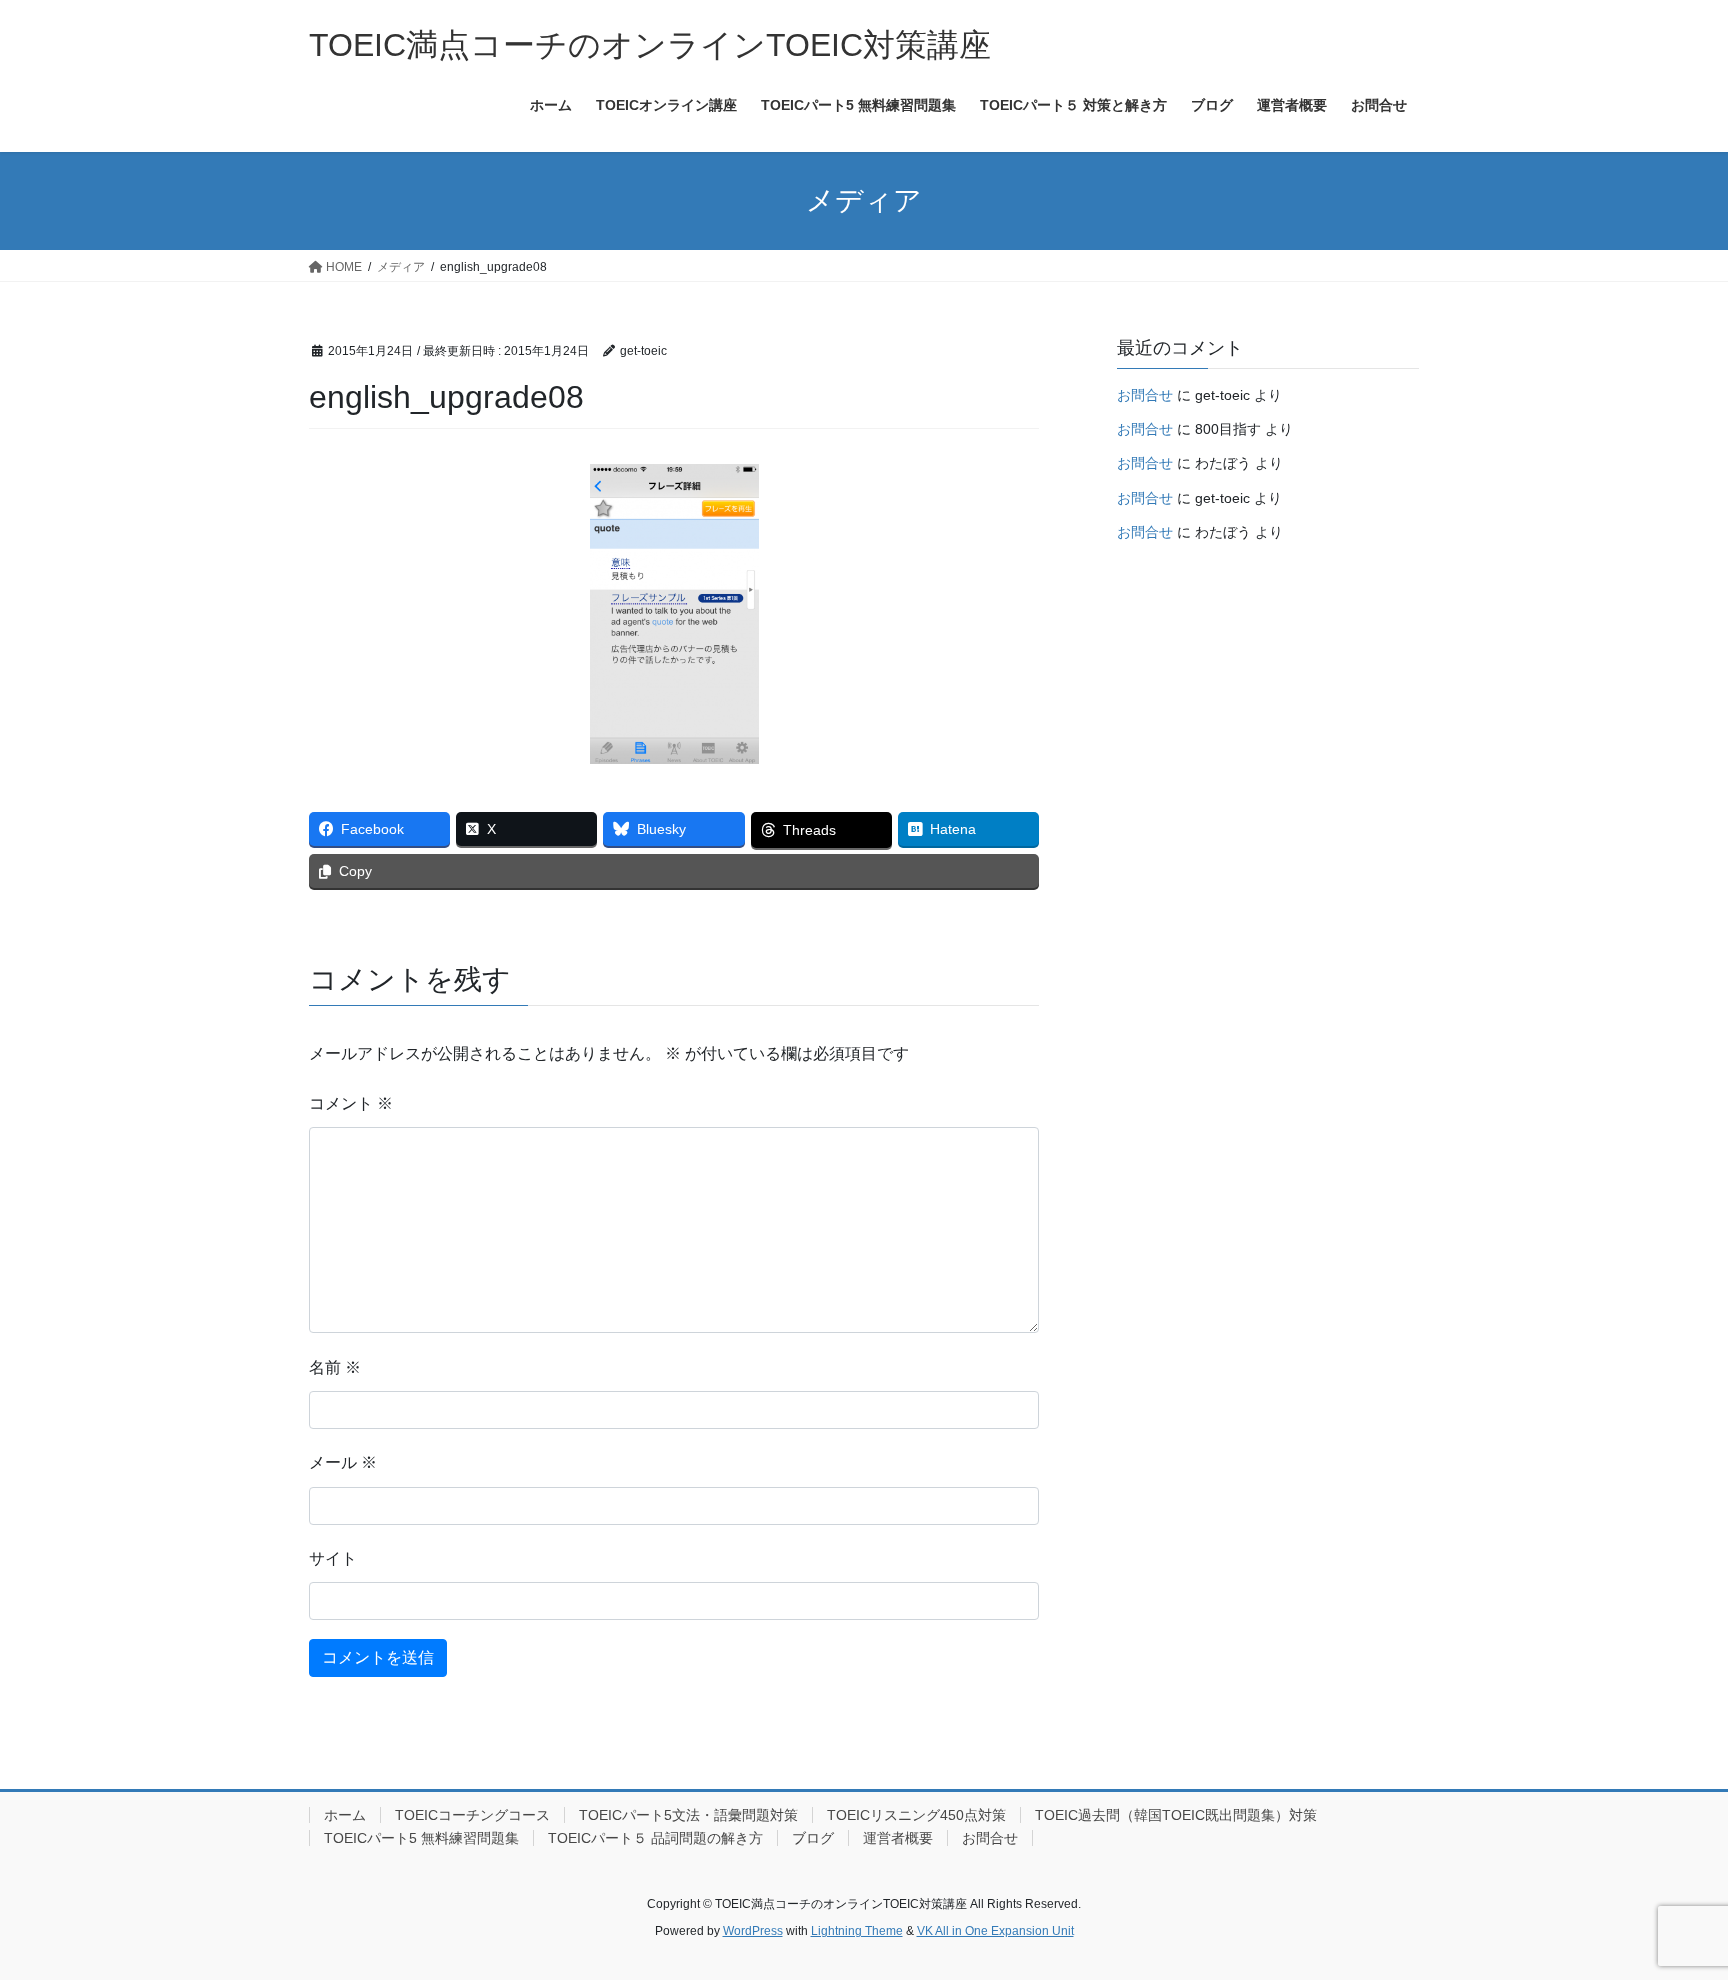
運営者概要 (898, 1838)
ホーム (345, 1815)
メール (343, 1462)
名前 (335, 1367)
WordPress (753, 1931)
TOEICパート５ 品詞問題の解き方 (655, 1838)
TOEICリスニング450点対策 (916, 1815)
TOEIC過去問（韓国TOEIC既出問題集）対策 (1176, 1815)
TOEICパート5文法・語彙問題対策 (688, 1815)
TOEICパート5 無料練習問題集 (421, 1838)
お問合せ (1145, 395)
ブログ (813, 1838)
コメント (351, 1103)
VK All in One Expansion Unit (995, 1931)
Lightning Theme (857, 1931)
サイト (333, 1558)
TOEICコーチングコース (472, 1815)
